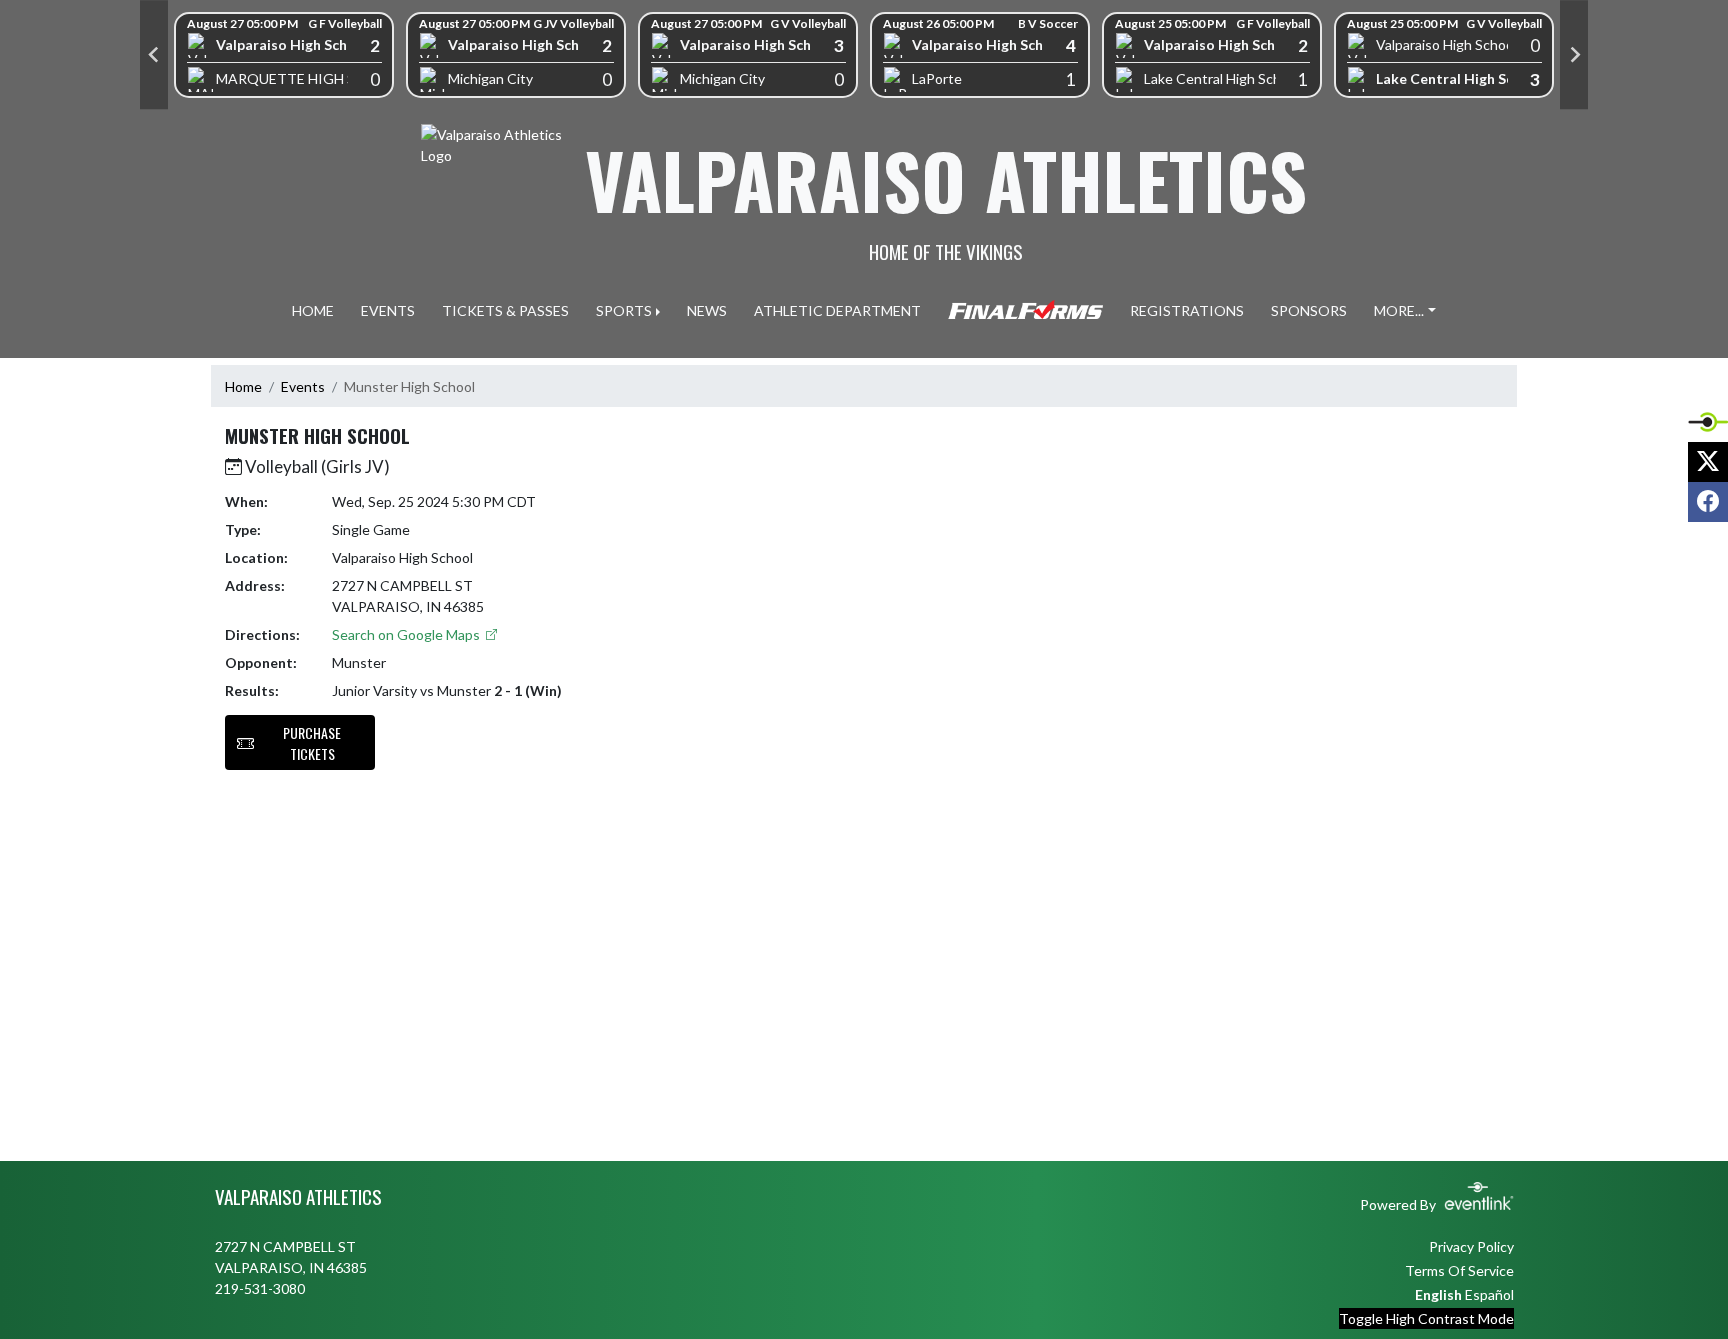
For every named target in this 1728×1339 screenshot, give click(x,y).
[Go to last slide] (154, 55)
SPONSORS (1309, 310)
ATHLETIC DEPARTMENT (837, 310)
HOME (313, 310)
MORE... (1399, 310)
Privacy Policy (1471, 1246)
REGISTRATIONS (1187, 310)
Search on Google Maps (407, 634)
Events (303, 386)
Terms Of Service (1459, 1270)
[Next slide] (1574, 55)
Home (243, 386)
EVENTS (388, 310)
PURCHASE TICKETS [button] (312, 743)
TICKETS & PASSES (505, 310)
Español (1489, 1294)
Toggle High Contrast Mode (1426, 1318)
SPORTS (624, 310)
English (1438, 1294)
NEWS (707, 310)
